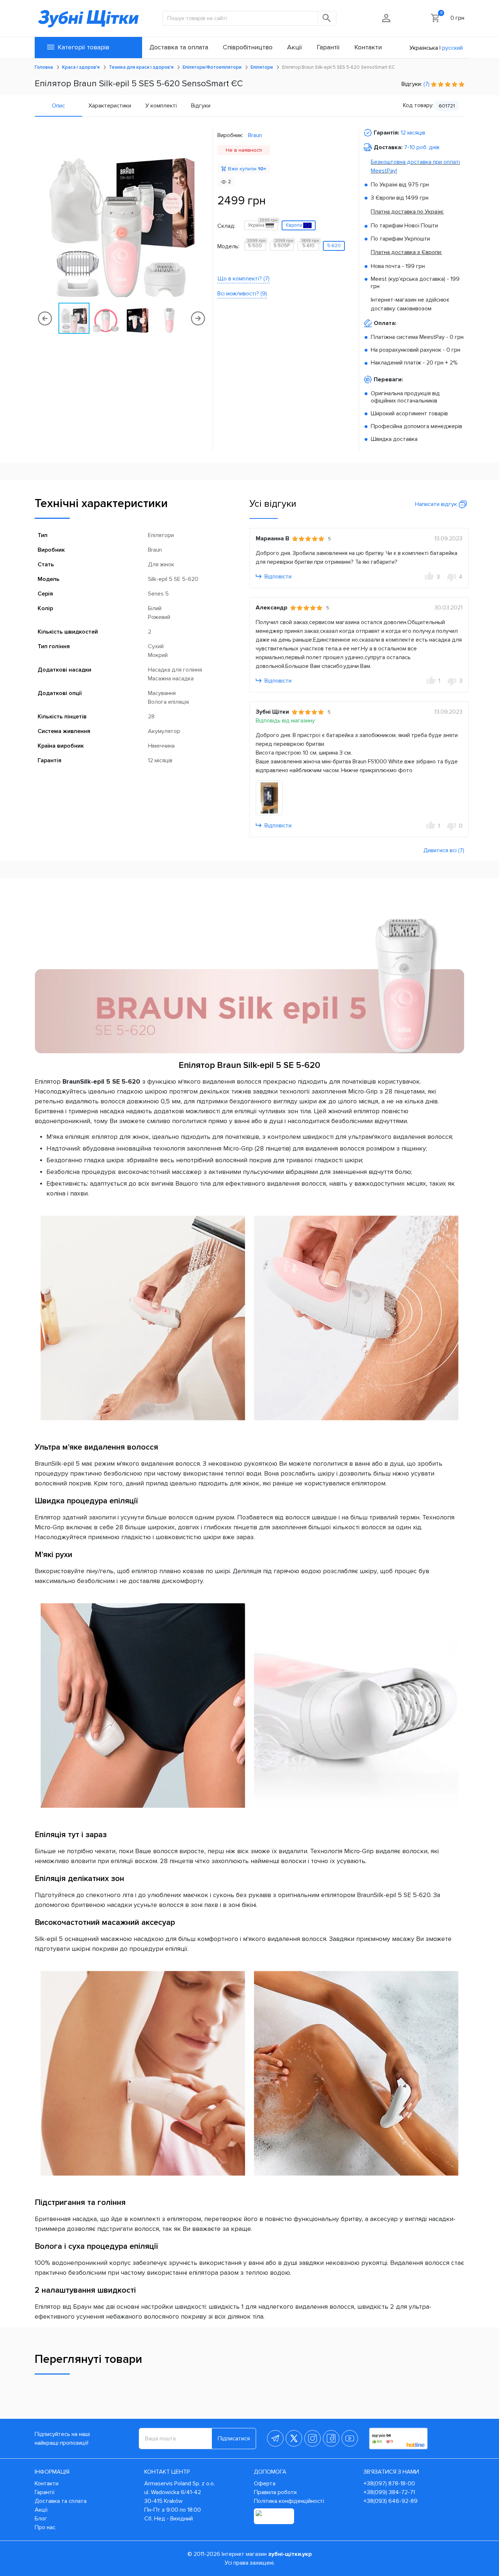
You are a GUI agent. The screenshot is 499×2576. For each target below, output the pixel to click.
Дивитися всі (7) (444, 850)
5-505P (283, 245)
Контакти (47, 2484)
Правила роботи (275, 2492)
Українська (424, 48)
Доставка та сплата (61, 2501)
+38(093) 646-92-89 (391, 2501)
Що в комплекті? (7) (243, 279)
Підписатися (234, 2439)
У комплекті (161, 106)
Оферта (265, 2484)
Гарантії (45, 2492)
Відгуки (201, 106)
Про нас (45, 2527)
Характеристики (110, 106)
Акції (41, 2510)
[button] (202, 215)
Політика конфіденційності (289, 2501)
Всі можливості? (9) (242, 294)
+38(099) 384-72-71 (389, 2492)
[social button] (275, 2438)
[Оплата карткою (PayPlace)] (274, 2516)
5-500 (256, 245)
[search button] (327, 18)
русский (452, 48)
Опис (58, 106)
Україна (263, 224)
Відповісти (277, 577)
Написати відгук (437, 504)
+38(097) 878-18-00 (389, 2484)
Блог (41, 2519)
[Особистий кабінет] (387, 18)
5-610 (310, 245)
